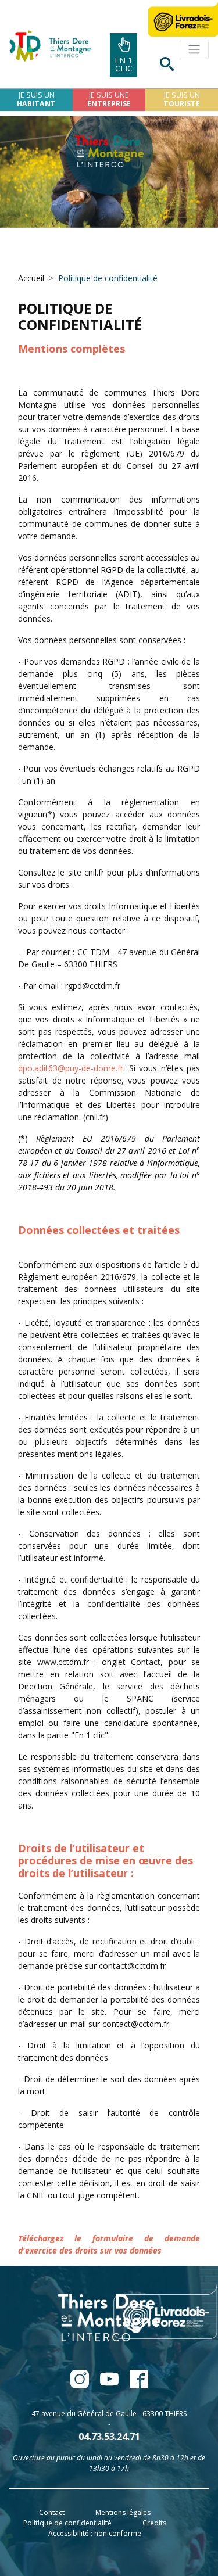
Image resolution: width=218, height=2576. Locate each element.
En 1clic (124, 64)
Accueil (31, 278)
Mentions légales (123, 2512)
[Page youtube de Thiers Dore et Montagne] (110, 2385)
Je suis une (109, 99)
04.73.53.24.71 (109, 2437)
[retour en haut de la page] (178, 2538)
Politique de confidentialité (67, 2523)
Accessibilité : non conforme (95, 2533)
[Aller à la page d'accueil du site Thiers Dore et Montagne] (45, 46)
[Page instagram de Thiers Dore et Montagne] (134, 2385)
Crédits (154, 2523)
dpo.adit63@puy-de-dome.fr (71, 1068)
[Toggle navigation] (194, 49)
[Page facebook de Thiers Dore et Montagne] (81, 2385)
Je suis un (36, 99)
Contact (52, 2512)
